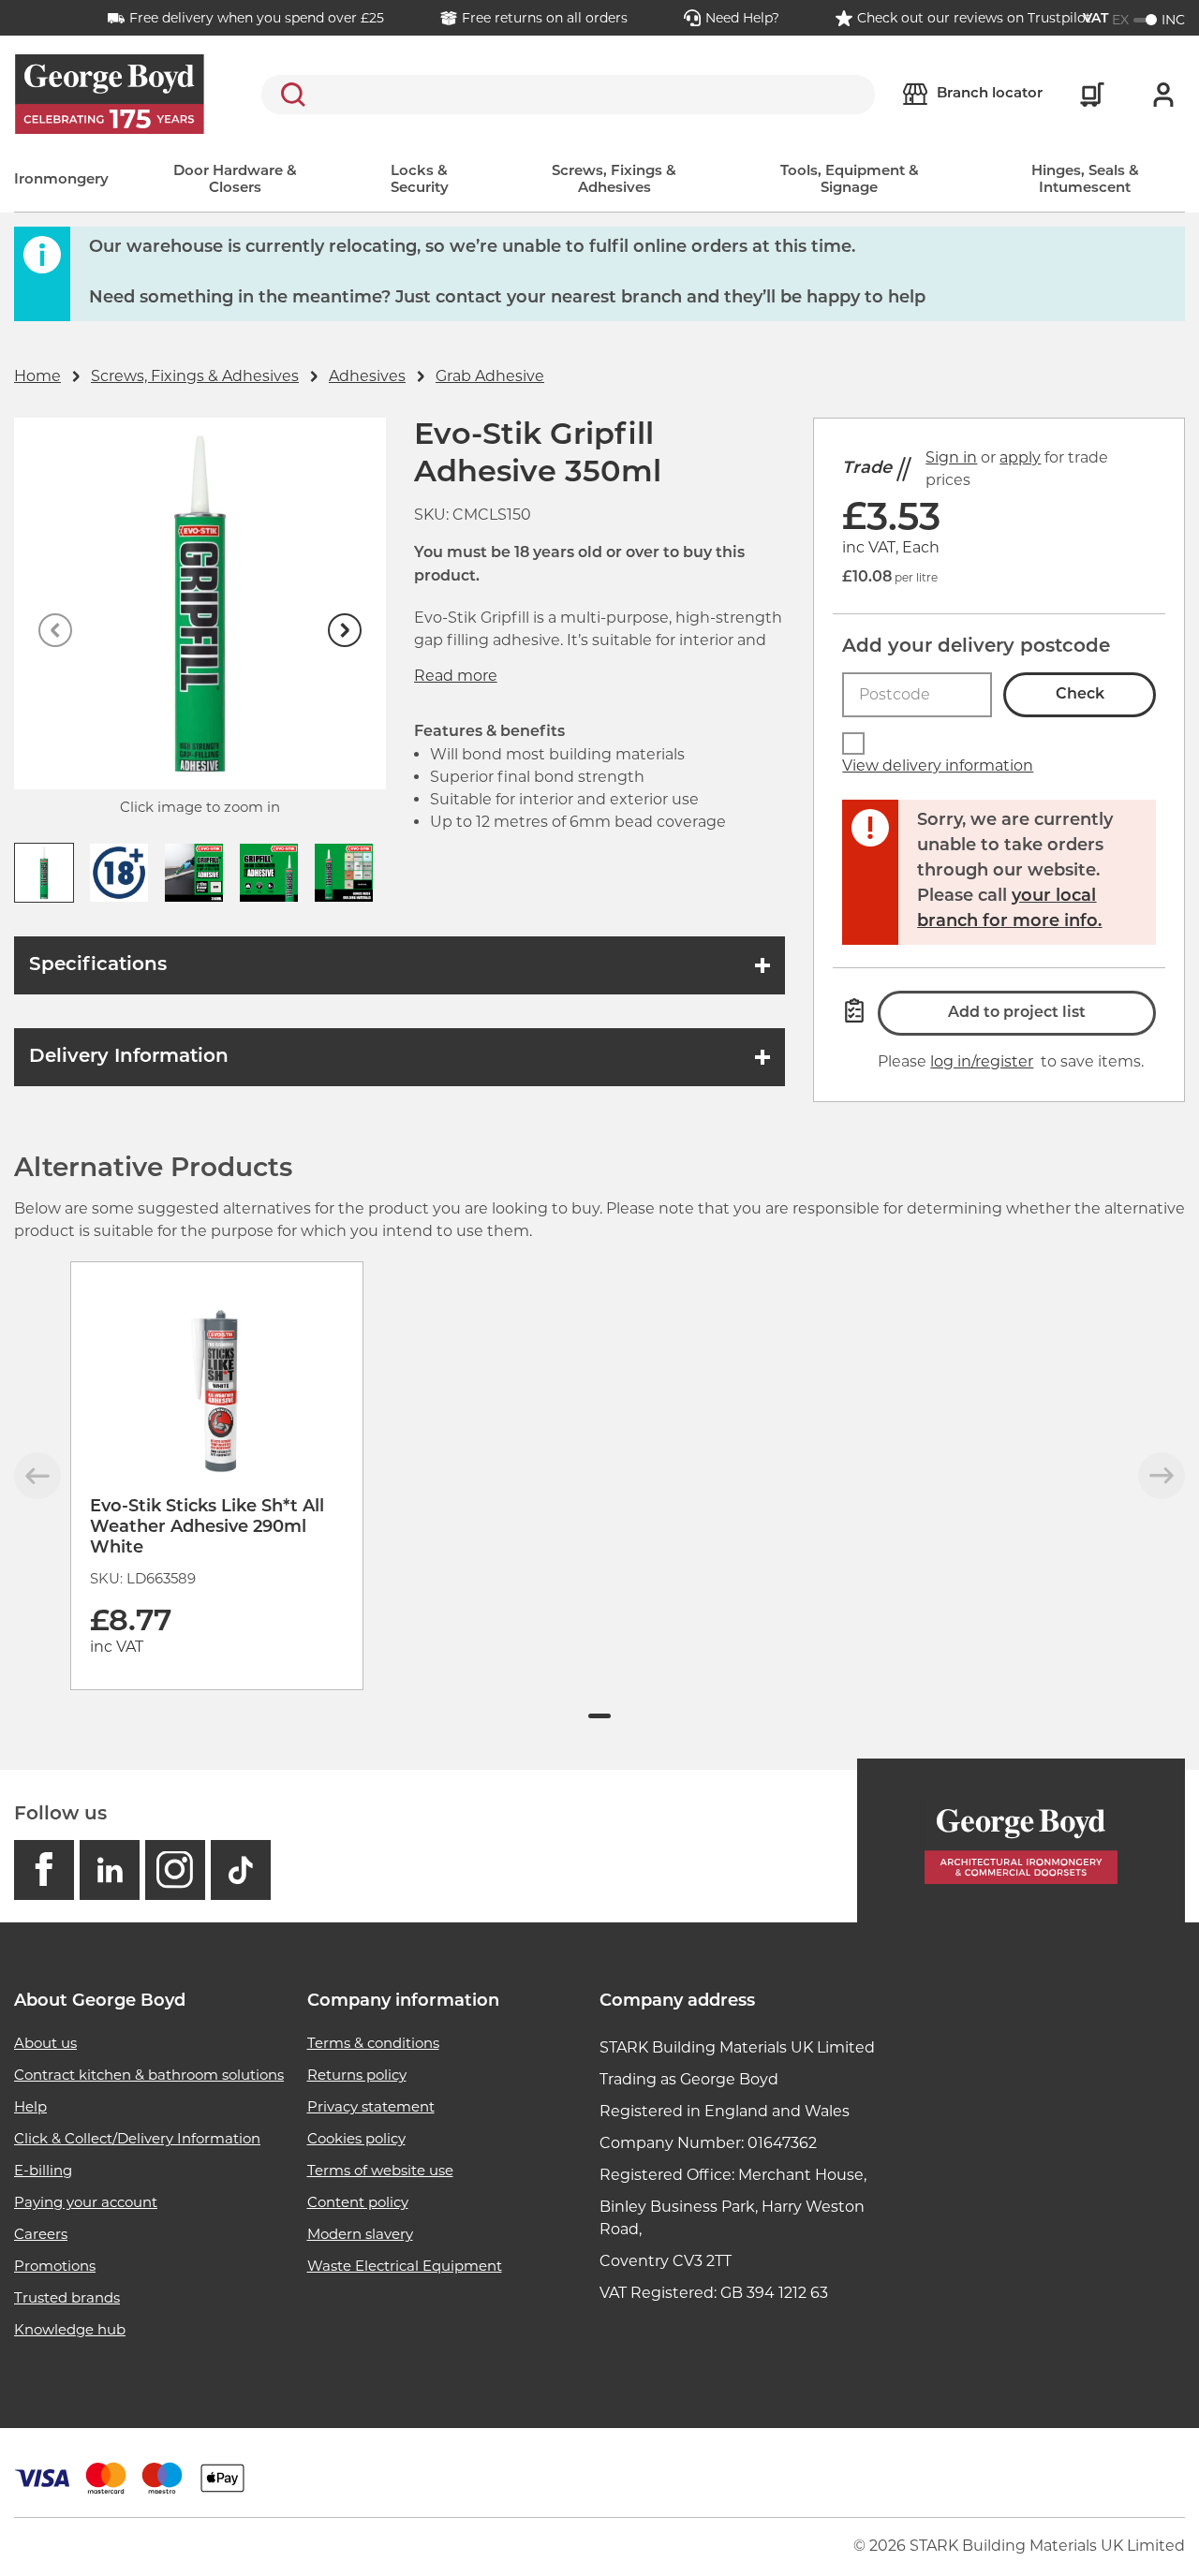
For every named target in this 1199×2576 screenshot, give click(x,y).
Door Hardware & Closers (235, 180)
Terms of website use (380, 2170)
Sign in (951, 457)
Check (1080, 695)
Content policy (358, 2202)
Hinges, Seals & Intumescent (1085, 180)
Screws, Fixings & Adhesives (614, 180)
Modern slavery (360, 2234)
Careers (41, 2234)
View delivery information (938, 765)
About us (45, 2043)
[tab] (599, 1716)
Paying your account (86, 2202)
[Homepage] (1021, 1840)
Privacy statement (371, 2106)
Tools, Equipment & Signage (850, 180)
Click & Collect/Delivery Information (137, 2138)
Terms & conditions (373, 2043)
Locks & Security (420, 180)
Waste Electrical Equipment (405, 2266)
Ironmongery (61, 180)
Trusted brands (67, 2297)
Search (289, 95)
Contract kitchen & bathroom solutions (149, 2075)
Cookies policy (356, 2138)
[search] (568, 95)
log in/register (982, 1061)
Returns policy (357, 2075)
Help (30, 2106)
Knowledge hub (70, 2329)
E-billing (43, 2170)
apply (1020, 457)
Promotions (55, 2266)
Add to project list (1017, 1013)
